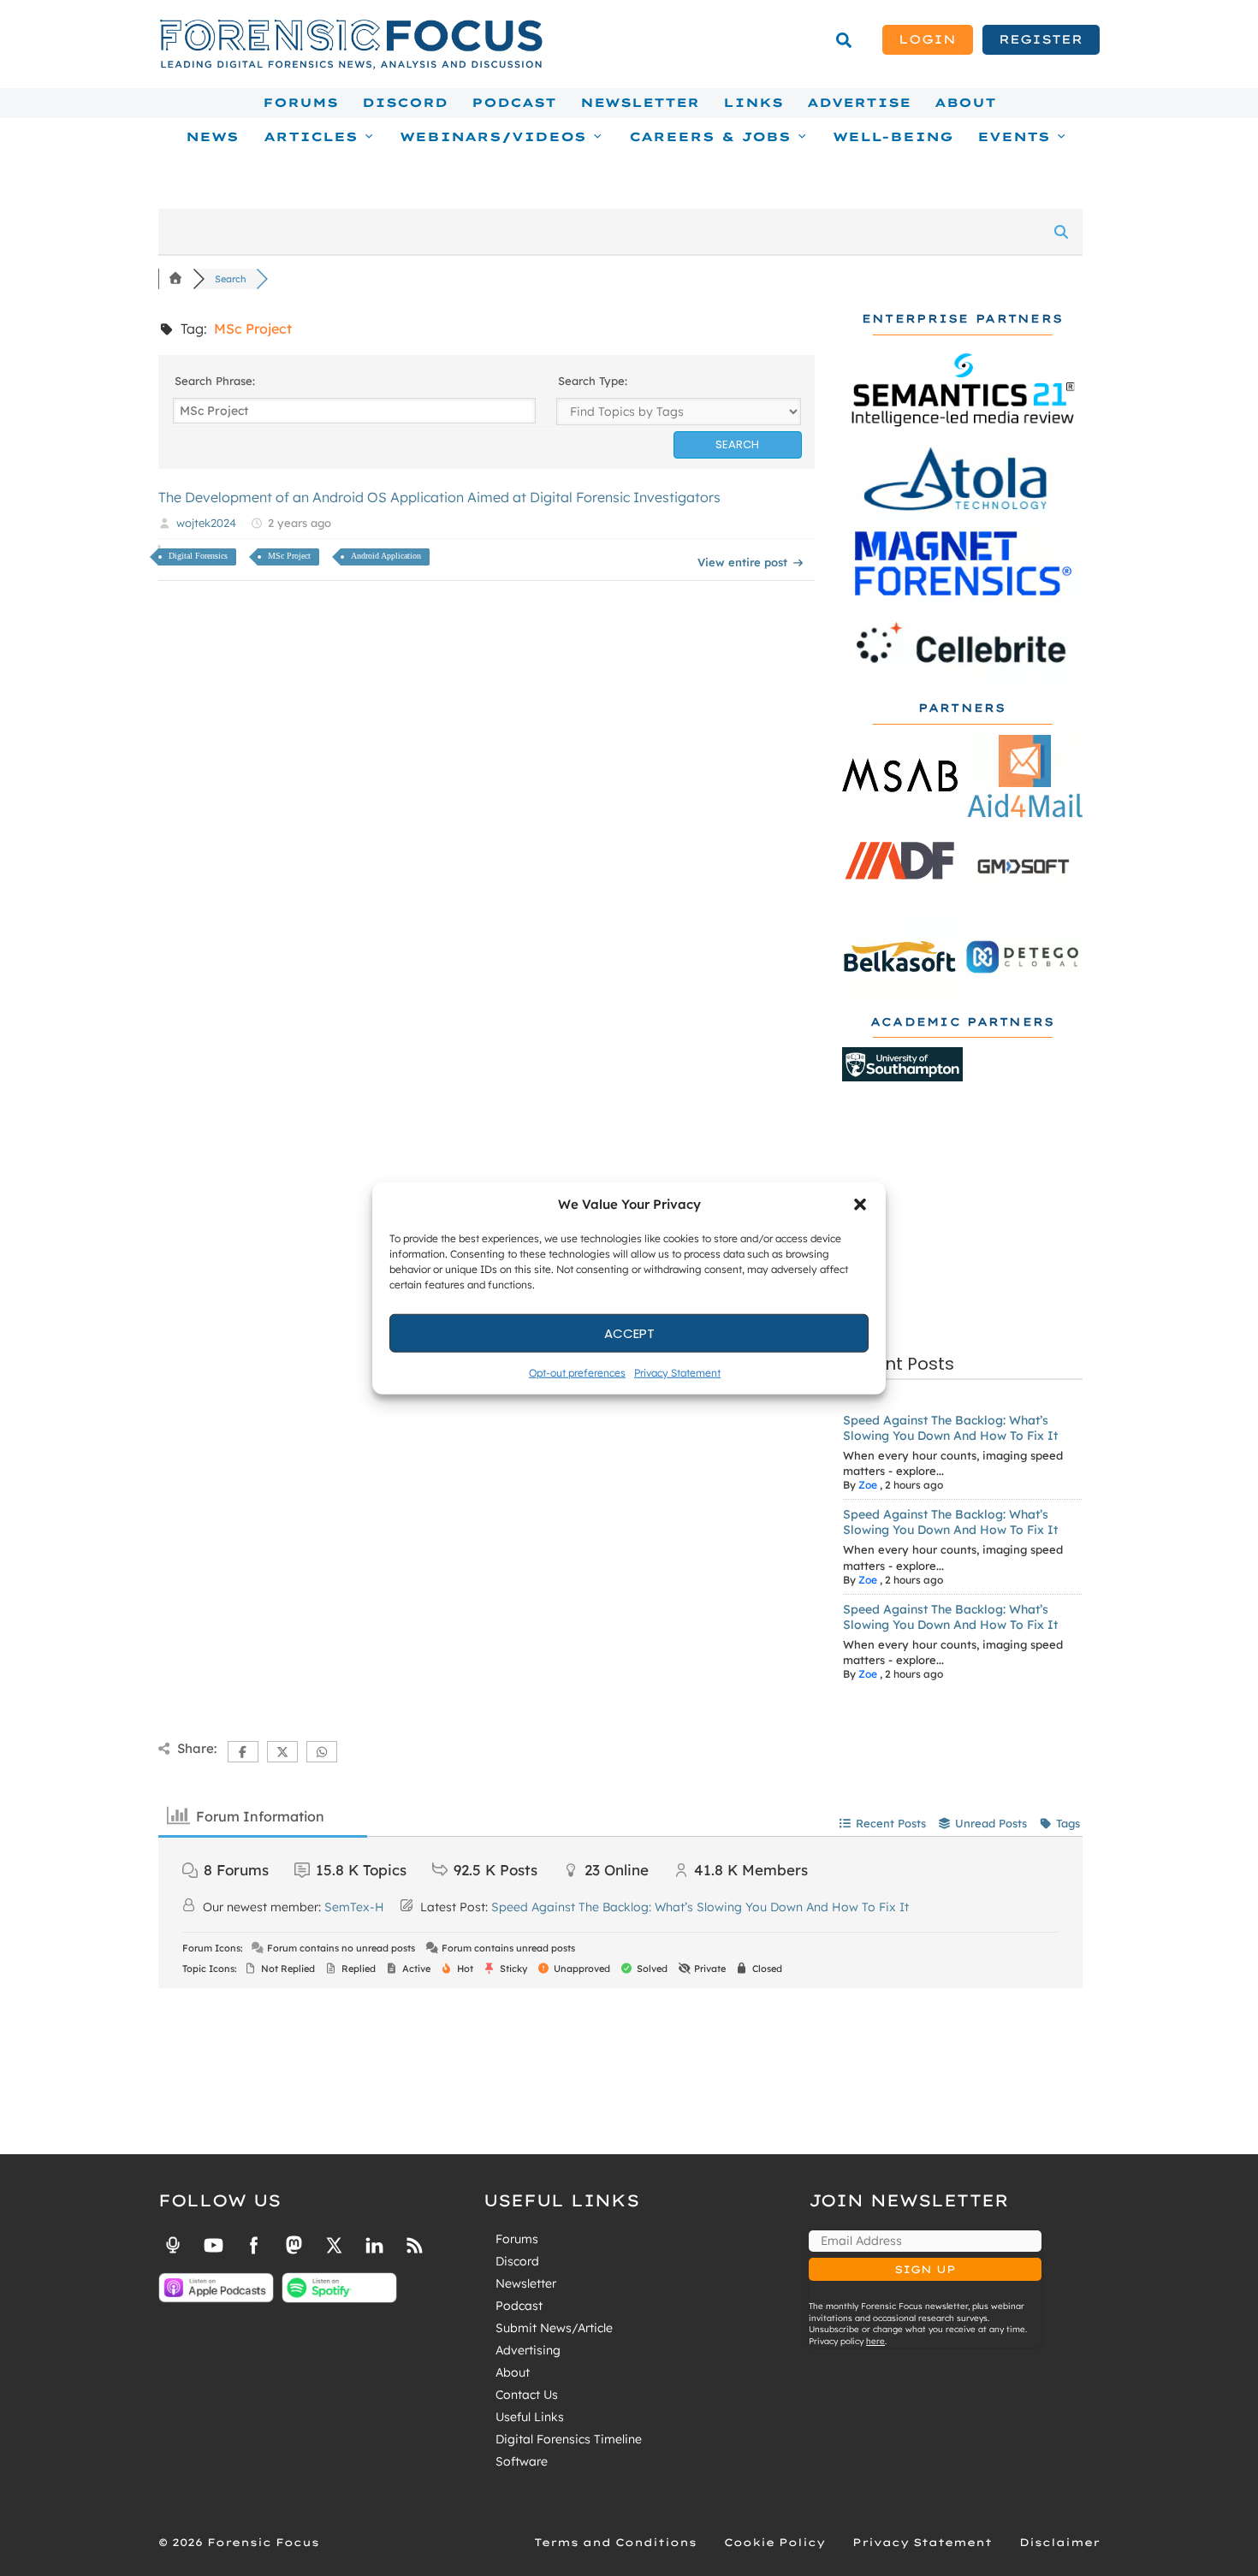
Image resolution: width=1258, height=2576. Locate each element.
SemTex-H (354, 1907)
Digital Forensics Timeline (569, 2439)
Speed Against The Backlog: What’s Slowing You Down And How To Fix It (950, 1428)
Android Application (386, 556)
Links (753, 103)
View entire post (742, 562)
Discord (405, 103)
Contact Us (527, 2395)
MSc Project (289, 556)
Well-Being (893, 137)
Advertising (528, 2350)
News (212, 137)
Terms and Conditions (615, 2542)
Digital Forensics (198, 556)
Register (1041, 39)
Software (522, 2461)
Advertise (859, 103)
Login (927, 39)
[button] (860, 1205)
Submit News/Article (554, 2328)
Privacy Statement (677, 1373)
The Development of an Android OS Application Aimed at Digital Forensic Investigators (439, 497)
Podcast (514, 103)
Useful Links (530, 2417)
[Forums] (175, 279)
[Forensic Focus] (351, 65)
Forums (300, 103)
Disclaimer (1059, 2542)
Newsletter (640, 103)
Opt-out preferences (577, 1373)
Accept (629, 1332)
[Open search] (844, 40)
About (965, 103)
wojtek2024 (206, 523)
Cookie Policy (774, 2542)
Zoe (868, 1485)
